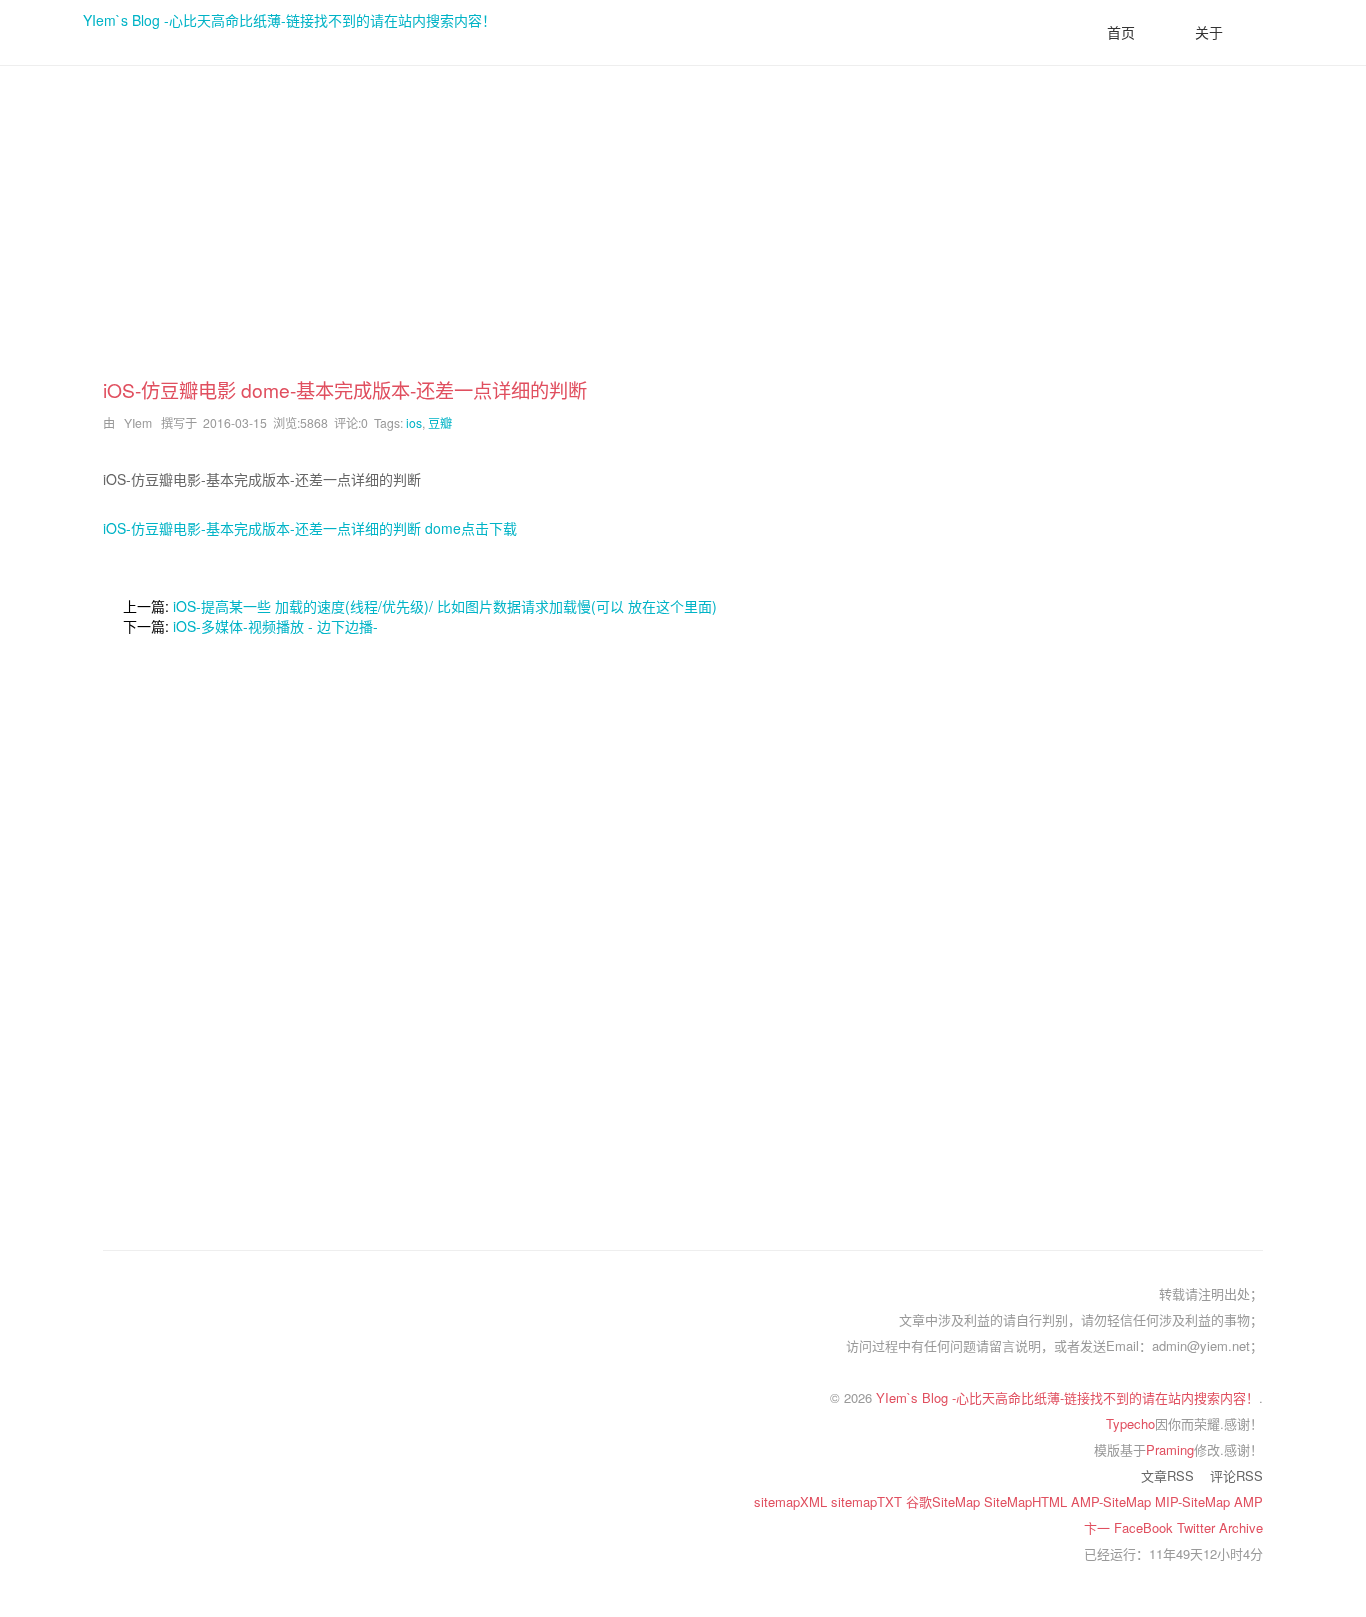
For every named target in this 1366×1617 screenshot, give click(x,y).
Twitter (1198, 1527)
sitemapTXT (868, 1501)
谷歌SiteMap (945, 1501)
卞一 (1099, 1527)
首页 (1121, 32)
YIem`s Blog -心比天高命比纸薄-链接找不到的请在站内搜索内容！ (289, 20)
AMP (1248, 1501)
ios (414, 422)
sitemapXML (792, 1501)
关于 (1209, 32)
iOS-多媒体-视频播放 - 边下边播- (275, 626)
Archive (1241, 1527)
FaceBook (1145, 1527)
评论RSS (1236, 1475)
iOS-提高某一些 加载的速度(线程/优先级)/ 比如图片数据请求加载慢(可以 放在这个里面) (445, 606)
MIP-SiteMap (1194, 1501)
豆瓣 (440, 422)
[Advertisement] (683, 236)
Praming (1170, 1449)
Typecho (1130, 1423)
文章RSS (1167, 1475)
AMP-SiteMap (1113, 1501)
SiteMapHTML (1027, 1501)
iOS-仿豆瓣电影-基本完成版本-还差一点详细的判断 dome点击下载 (310, 528)
